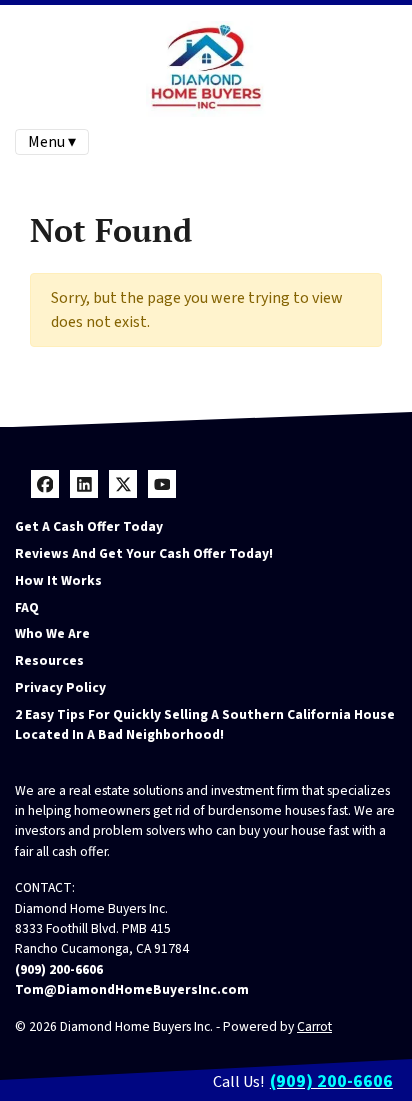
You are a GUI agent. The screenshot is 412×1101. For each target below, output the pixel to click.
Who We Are (52, 633)
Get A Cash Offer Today (89, 526)
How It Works (58, 580)
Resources (49, 660)
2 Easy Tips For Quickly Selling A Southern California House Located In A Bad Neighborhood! (205, 724)
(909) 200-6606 (59, 969)
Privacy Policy (60, 687)
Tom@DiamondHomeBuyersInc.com (132, 989)
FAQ (27, 607)
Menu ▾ (52, 142)
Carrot (314, 1026)
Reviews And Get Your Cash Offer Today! (144, 553)
